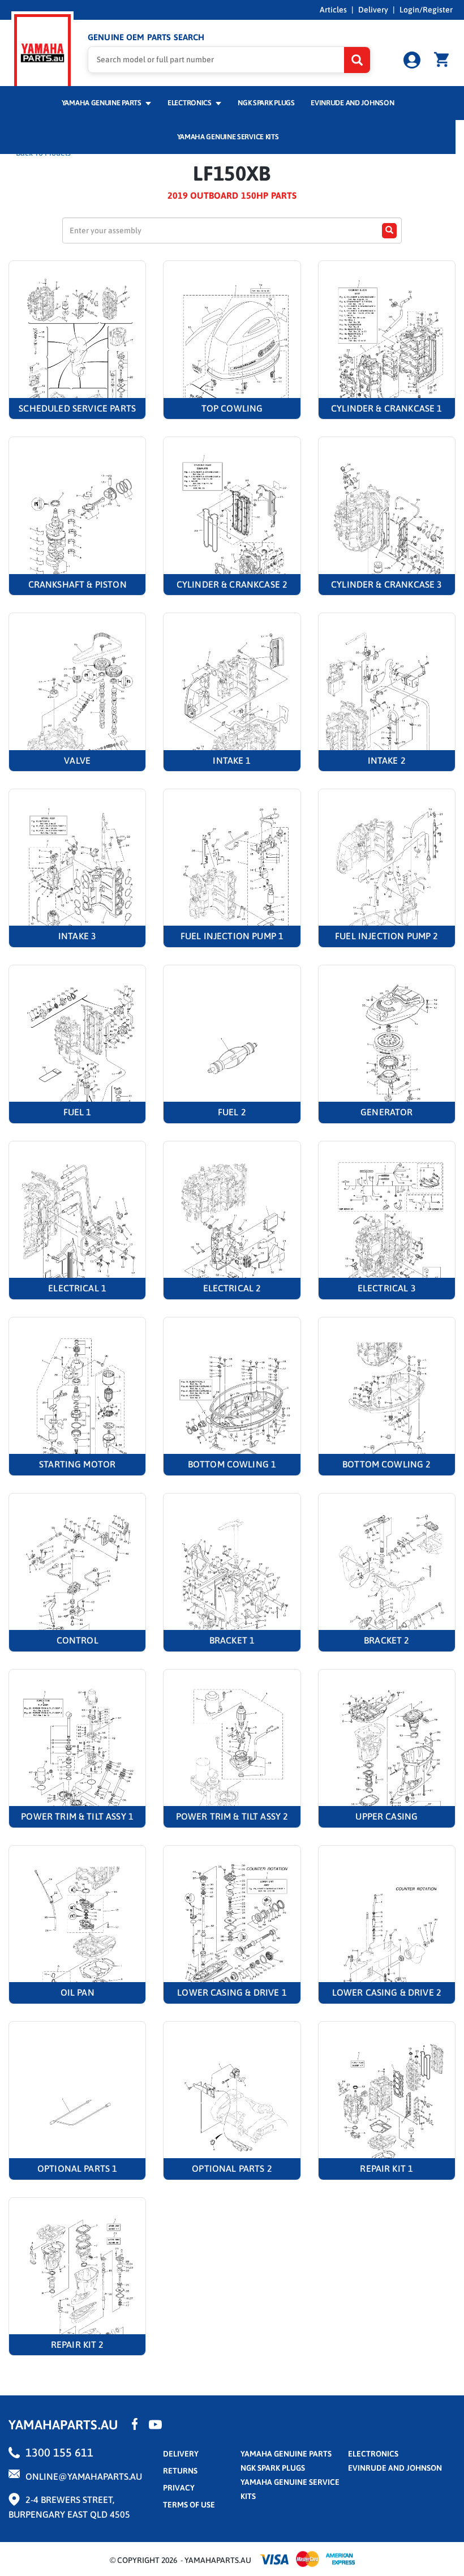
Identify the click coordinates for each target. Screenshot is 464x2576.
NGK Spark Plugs (266, 103)
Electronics (190, 103)
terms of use (189, 2505)
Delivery (373, 10)
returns (180, 2471)
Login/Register (426, 10)
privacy (179, 2488)
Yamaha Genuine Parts (102, 103)
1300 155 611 (59, 2452)
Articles (333, 10)
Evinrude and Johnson (352, 103)
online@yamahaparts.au (84, 2476)
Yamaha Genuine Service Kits (228, 137)
